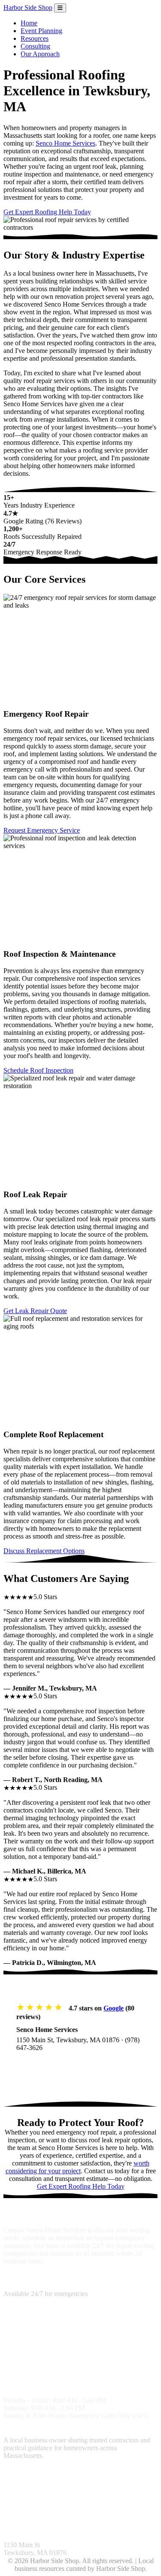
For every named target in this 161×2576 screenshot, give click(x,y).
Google (114, 2008)
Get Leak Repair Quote (35, 1311)
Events (129, 2513)
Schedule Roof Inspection (38, 1070)
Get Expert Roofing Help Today (47, 212)
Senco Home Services (65, 143)
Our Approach (40, 54)
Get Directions (46, 2065)
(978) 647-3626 (25, 2286)
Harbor (28, 8)
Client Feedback (48, 2513)
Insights (14, 2513)
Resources (35, 38)
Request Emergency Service (42, 830)
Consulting (35, 46)
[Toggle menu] (60, 8)
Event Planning (41, 31)
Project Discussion (119, 2480)
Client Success (23, 2488)
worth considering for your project (77, 2167)
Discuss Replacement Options (44, 1551)
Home (29, 23)
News (110, 2513)
